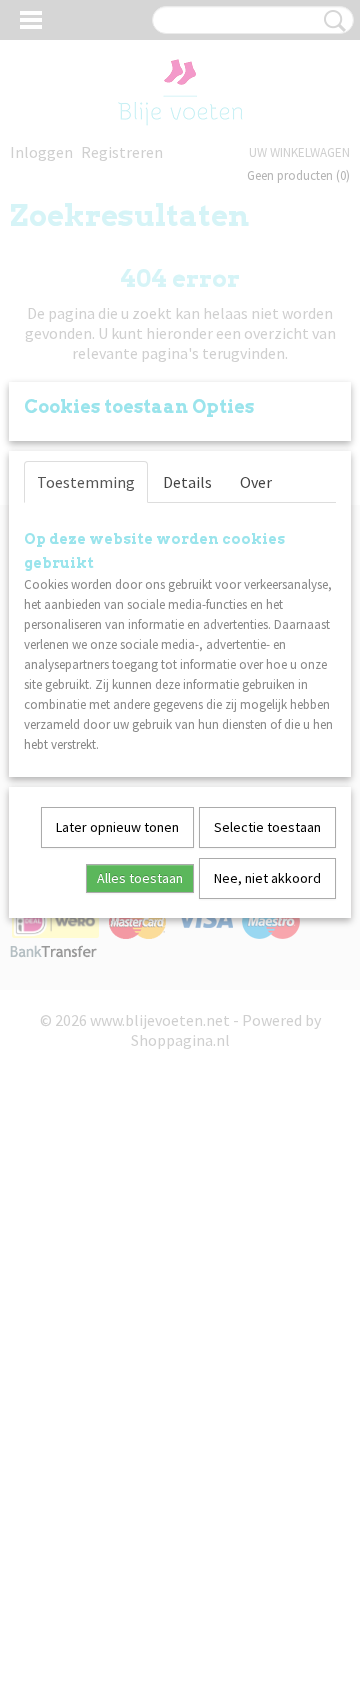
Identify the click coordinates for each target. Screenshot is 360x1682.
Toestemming (86, 482)
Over (256, 482)
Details (187, 482)
